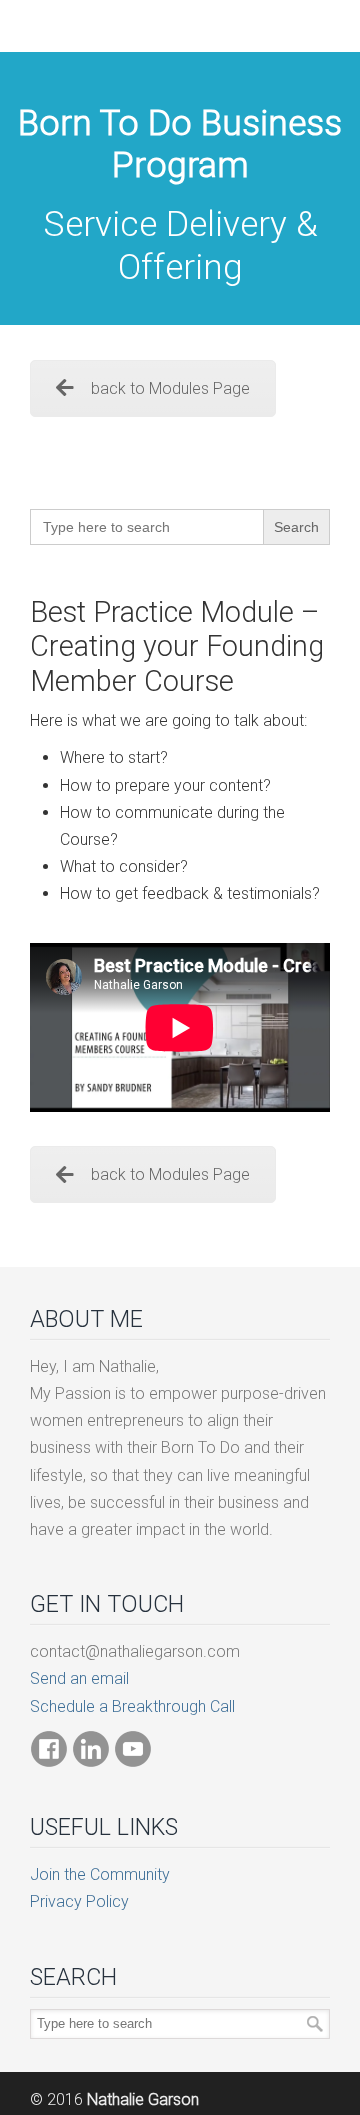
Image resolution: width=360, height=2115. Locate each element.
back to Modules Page (170, 388)
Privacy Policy (79, 1901)
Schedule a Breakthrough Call (132, 1706)
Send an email (79, 1678)
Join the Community (100, 1874)
